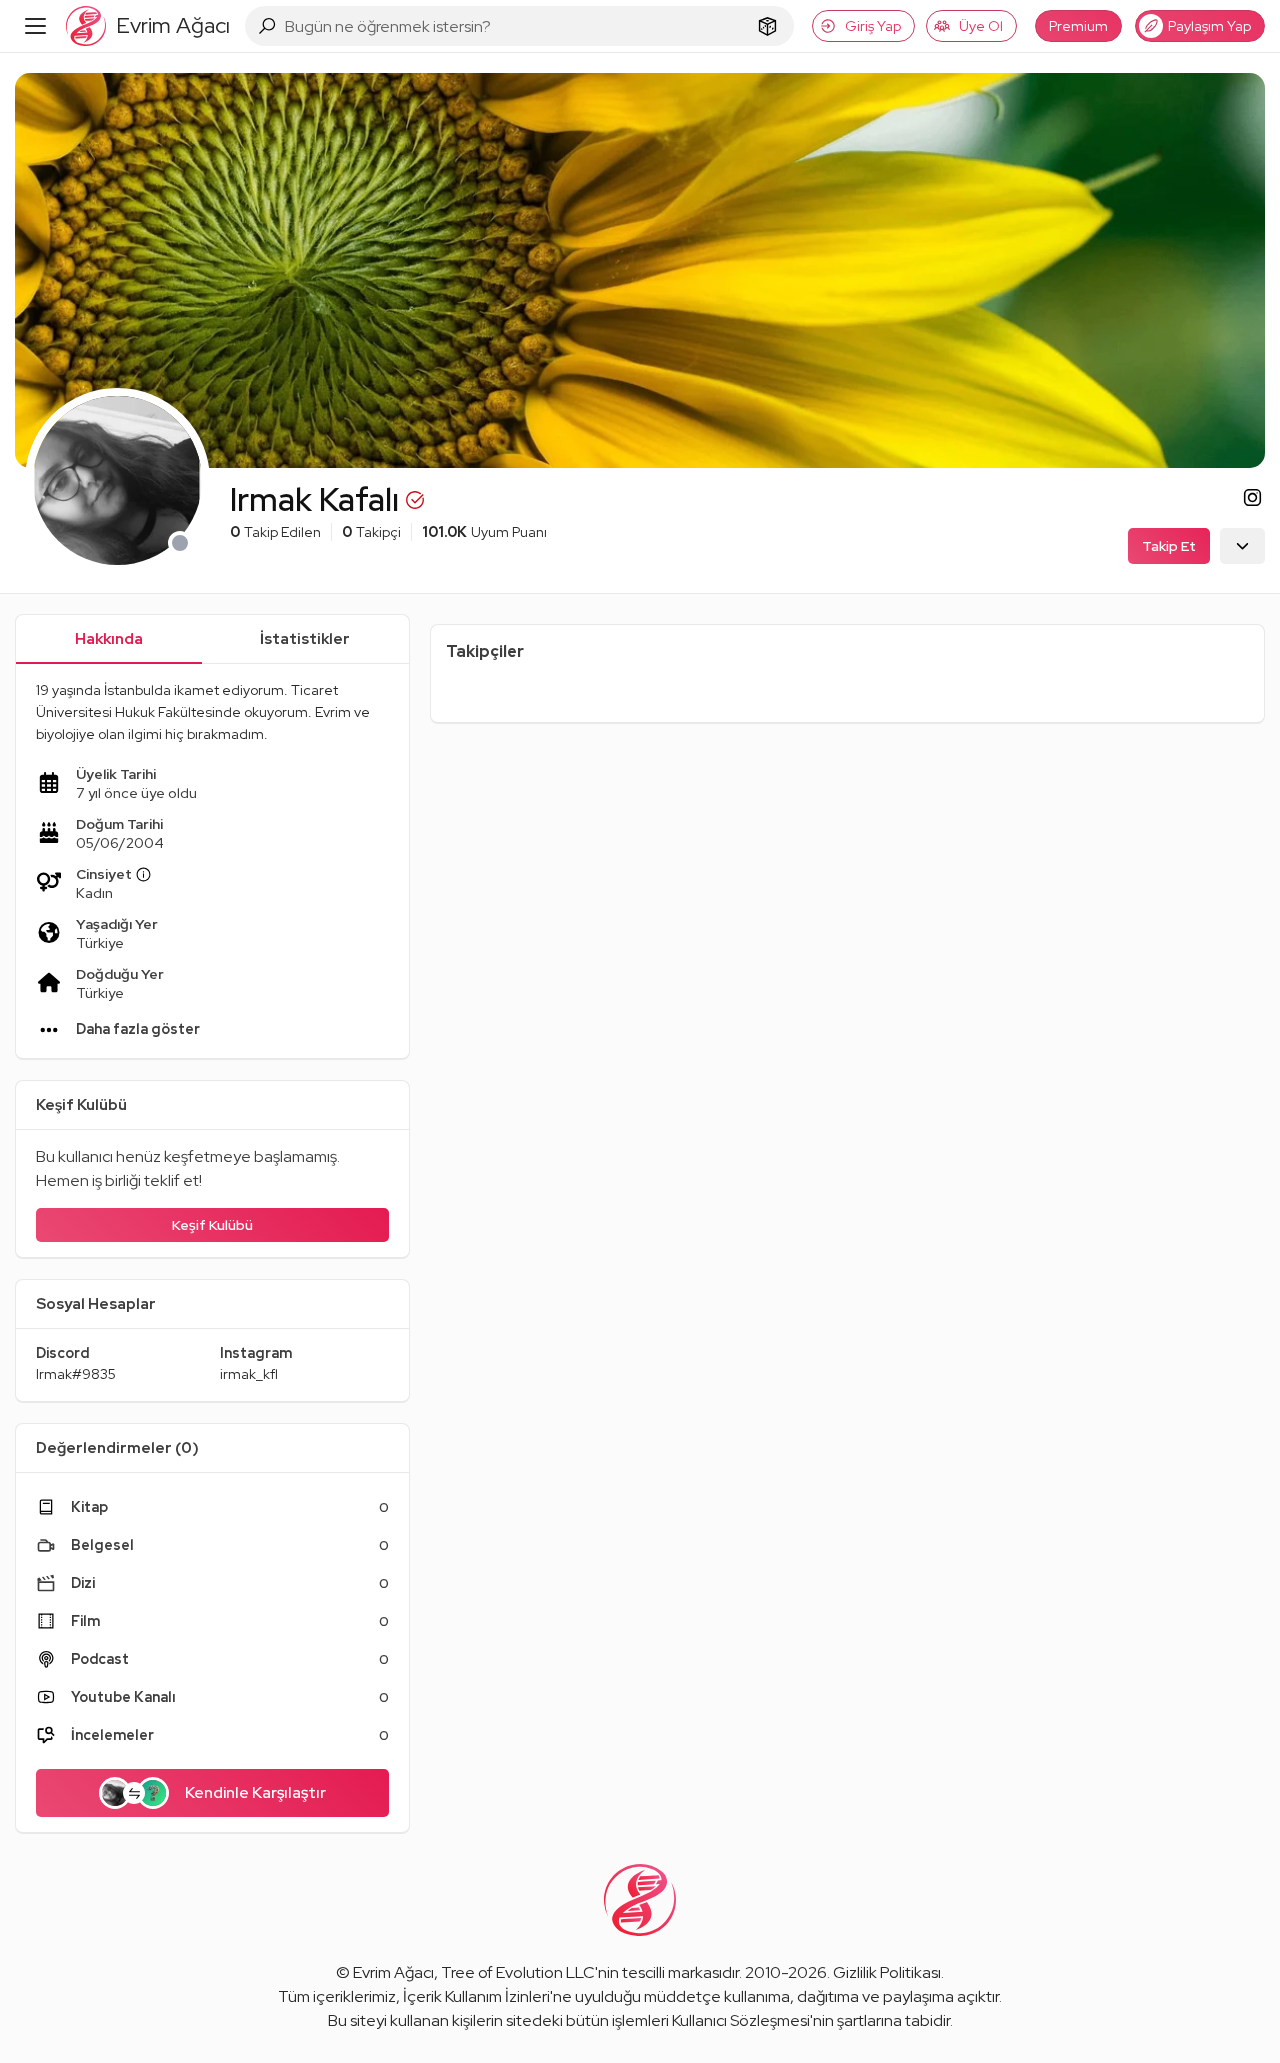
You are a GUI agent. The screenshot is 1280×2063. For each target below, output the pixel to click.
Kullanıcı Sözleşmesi (741, 2020)
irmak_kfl (249, 1374)
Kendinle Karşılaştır (255, 1792)
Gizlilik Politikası (887, 1972)
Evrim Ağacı (393, 1972)
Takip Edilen (275, 532)
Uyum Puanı (484, 532)
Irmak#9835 (76, 1374)
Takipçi (371, 532)
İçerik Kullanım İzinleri (476, 1996)
